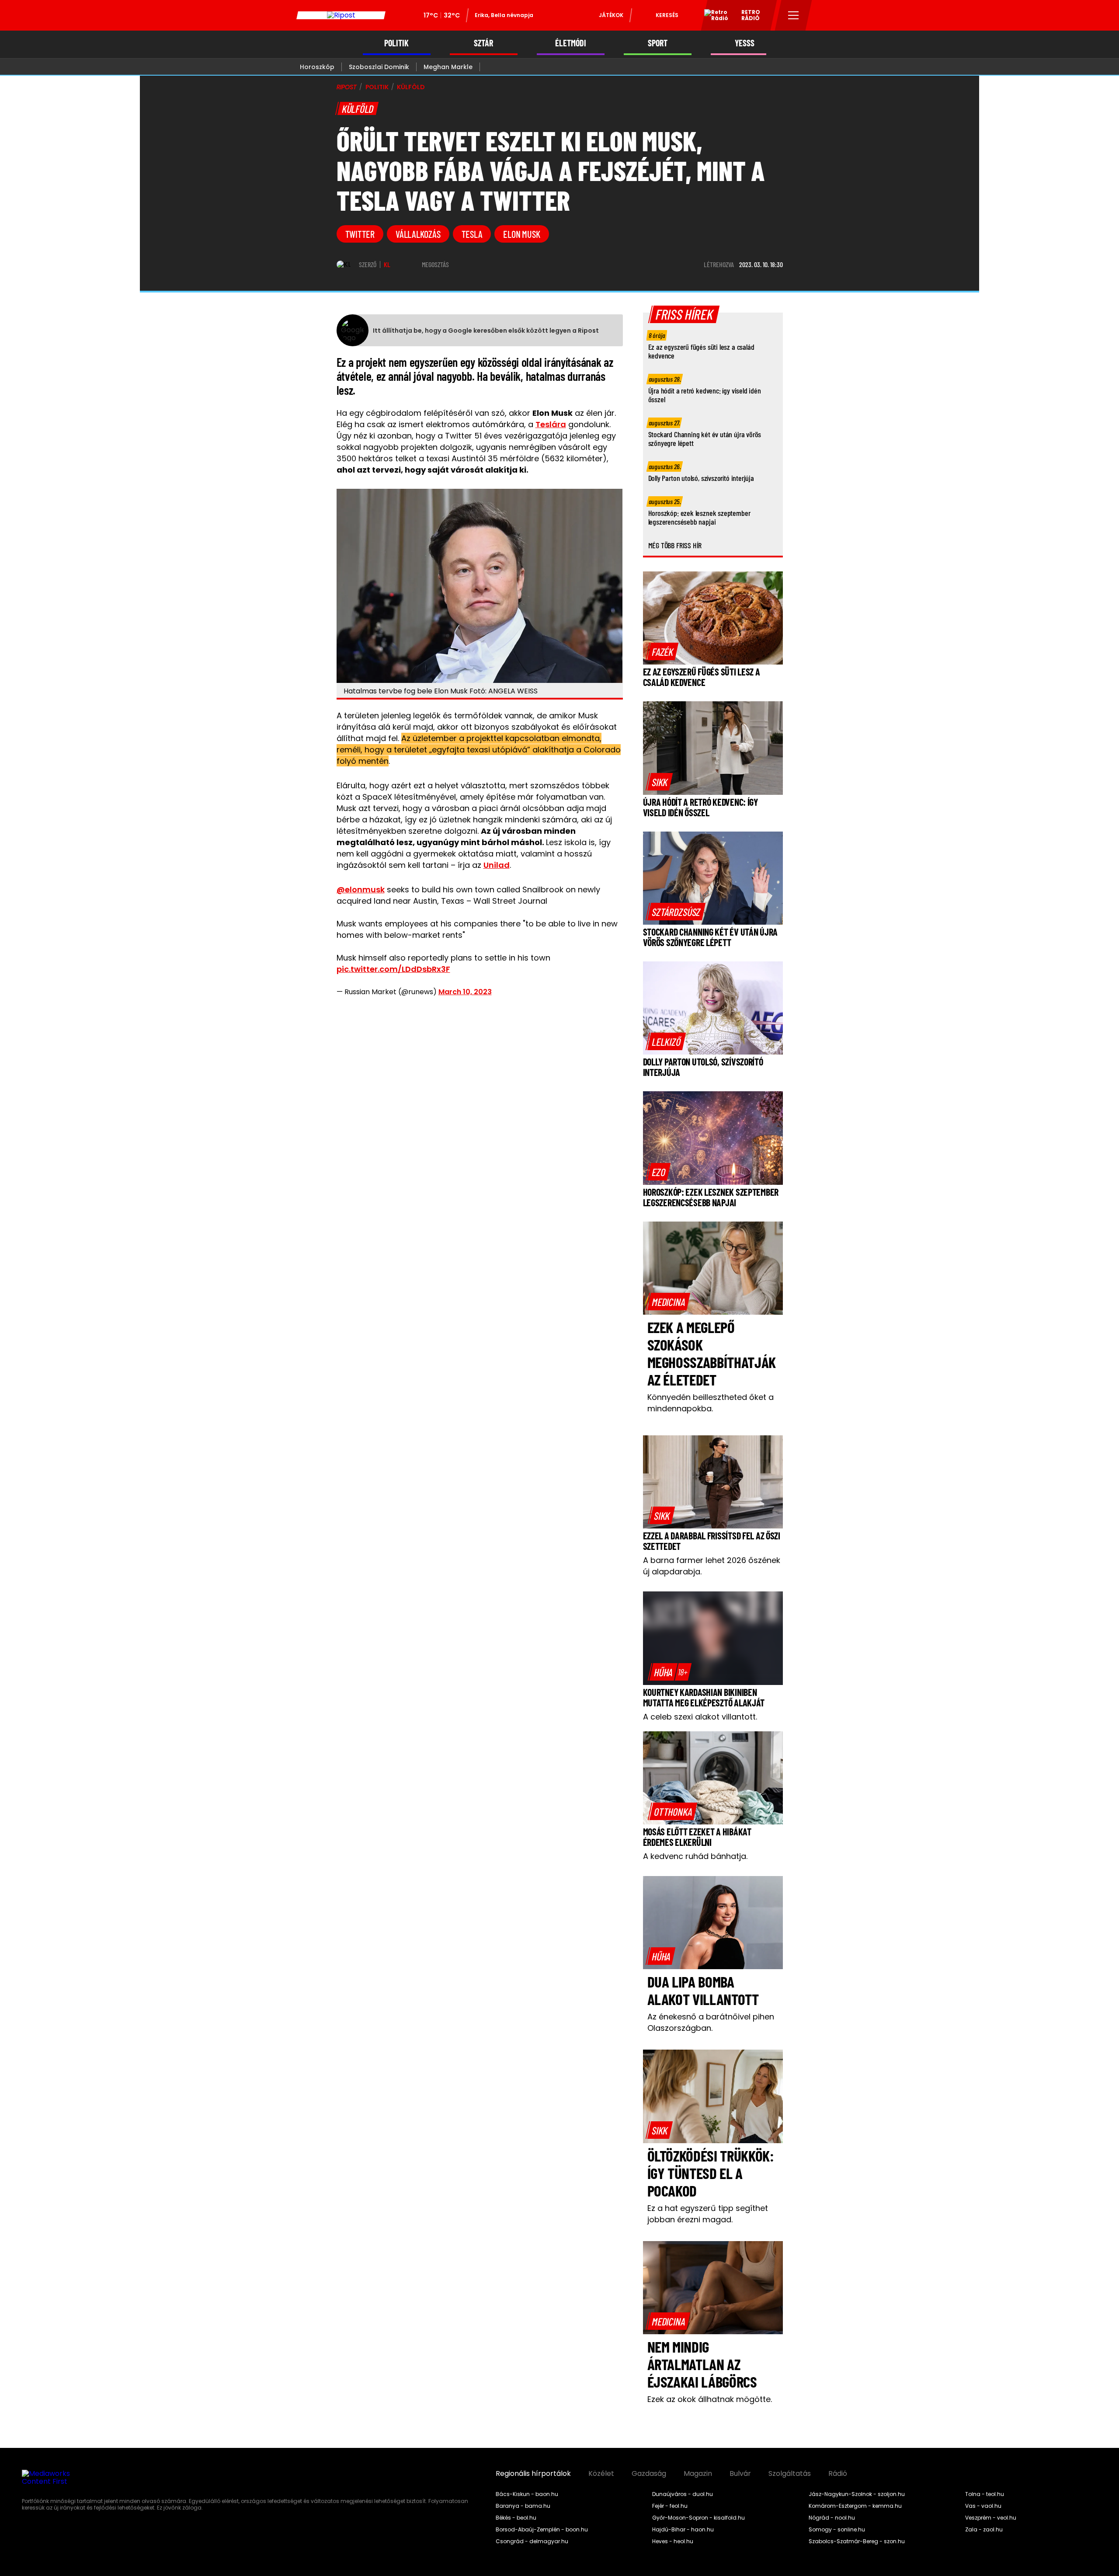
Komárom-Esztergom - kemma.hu (855, 2506)
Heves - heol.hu (673, 2541)
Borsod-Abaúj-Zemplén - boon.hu (542, 2530)
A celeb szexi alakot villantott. (700, 1717)
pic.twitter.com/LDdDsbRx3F (393, 969)
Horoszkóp (317, 67)
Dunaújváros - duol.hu (683, 2494)
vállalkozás (418, 234)
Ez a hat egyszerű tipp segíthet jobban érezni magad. (708, 2214)
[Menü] (794, 15)
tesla (472, 234)
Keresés (667, 15)
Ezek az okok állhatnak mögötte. (710, 2399)
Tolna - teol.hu (985, 2494)
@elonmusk (361, 889)
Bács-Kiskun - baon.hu (527, 2494)
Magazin (698, 2474)
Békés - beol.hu (516, 2518)
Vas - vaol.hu (983, 2506)
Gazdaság (649, 2474)
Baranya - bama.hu (523, 2506)
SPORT (658, 43)
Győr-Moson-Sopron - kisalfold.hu (699, 2518)
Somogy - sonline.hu (837, 2530)
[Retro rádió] (713, 17)
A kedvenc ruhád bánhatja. (695, 1856)
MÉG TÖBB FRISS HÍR (675, 545)
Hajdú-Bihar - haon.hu (683, 2530)
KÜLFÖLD (411, 87)
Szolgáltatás (790, 2474)
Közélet (601, 2474)
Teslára (551, 424)
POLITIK (396, 43)
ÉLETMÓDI (571, 43)
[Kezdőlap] (341, 15)
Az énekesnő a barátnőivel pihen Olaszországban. (711, 2022)
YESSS (745, 43)
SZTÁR (483, 43)
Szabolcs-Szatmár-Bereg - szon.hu (857, 2541)
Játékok (611, 15)
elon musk (521, 234)
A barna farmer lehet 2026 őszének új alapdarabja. (712, 1566)
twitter (360, 234)
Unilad (497, 865)
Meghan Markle (448, 67)
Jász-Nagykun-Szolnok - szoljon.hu (857, 2494)
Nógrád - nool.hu (832, 2518)
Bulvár (740, 2474)
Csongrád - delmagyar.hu (532, 2541)
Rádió (838, 2474)
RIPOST (347, 87)
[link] (662, 651)
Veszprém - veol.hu (991, 2518)
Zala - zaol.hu (984, 2530)
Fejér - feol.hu (670, 2506)
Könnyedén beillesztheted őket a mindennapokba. (711, 1403)
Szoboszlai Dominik (379, 67)
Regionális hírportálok (533, 2474)
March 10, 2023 (465, 992)
